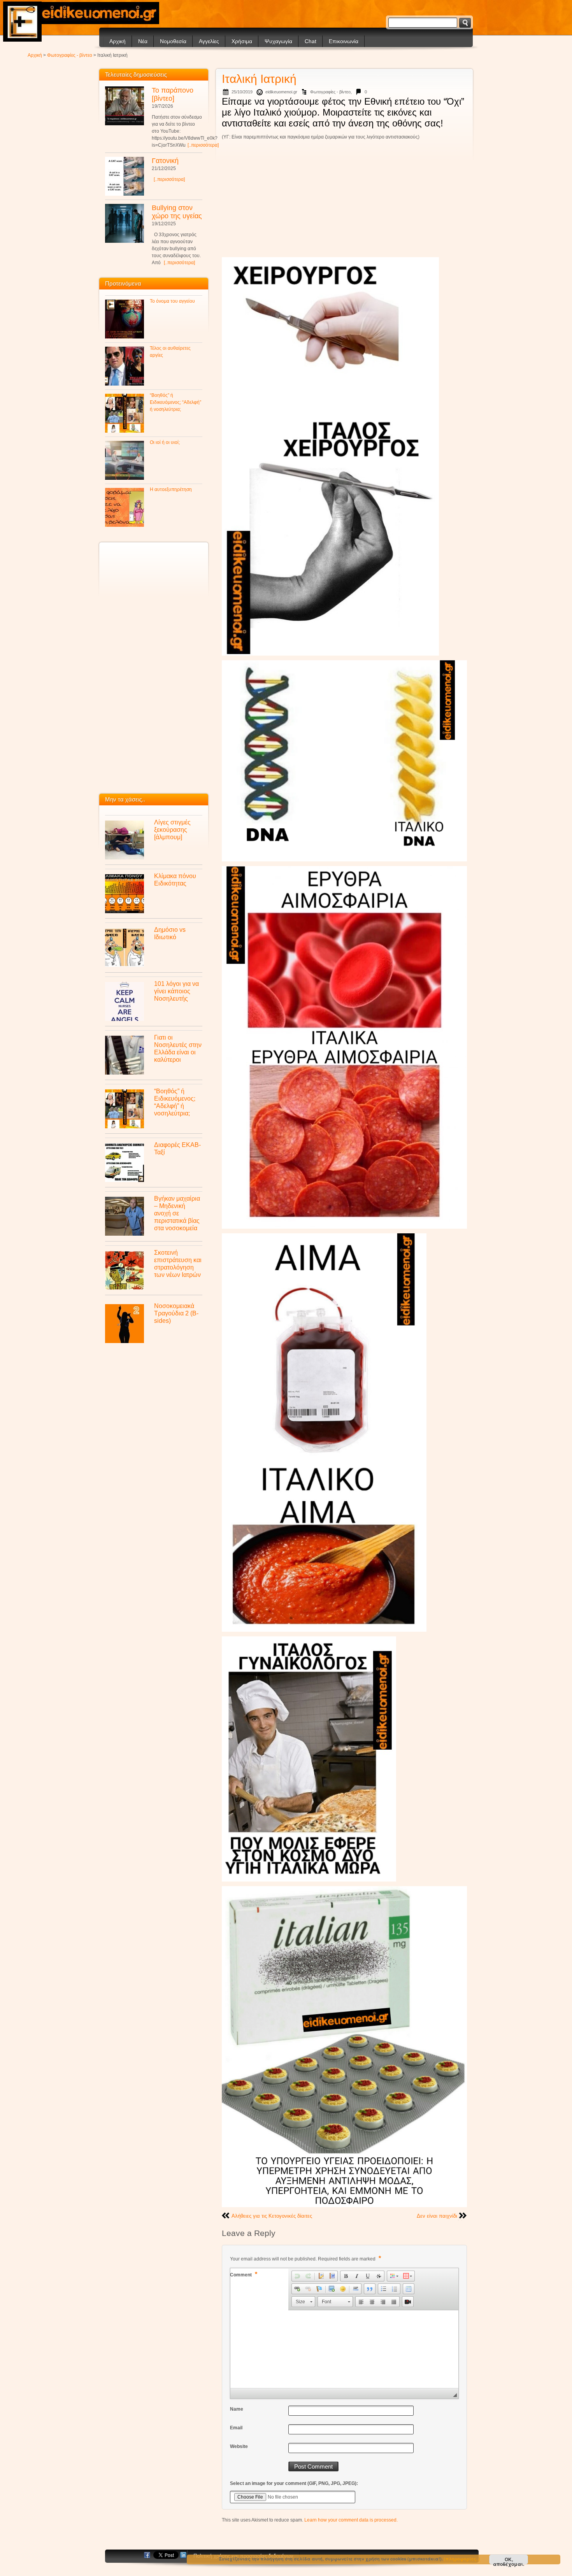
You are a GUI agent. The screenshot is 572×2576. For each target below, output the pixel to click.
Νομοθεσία (173, 41)
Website (239, 2446)
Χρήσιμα (242, 41)
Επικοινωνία (344, 41)
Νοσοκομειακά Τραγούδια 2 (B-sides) (176, 1313)
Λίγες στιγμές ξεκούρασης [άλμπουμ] (172, 829)
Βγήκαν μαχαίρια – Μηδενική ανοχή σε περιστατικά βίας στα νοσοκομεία (177, 1213)
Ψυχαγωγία (278, 41)
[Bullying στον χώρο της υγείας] (125, 223)
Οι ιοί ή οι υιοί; (165, 442)
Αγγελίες (209, 41)
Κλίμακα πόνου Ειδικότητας (175, 879)
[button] (297, 2276)
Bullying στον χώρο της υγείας (177, 212)
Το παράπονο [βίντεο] (173, 94)
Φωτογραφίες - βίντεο (70, 55)
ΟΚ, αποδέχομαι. (509, 2560)
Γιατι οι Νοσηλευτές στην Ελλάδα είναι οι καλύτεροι (178, 1048)
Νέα (143, 41)
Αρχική (118, 41)
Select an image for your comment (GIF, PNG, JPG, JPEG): (294, 2483)
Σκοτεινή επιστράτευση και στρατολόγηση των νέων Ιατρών (178, 1263)
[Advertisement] (344, 200)
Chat (311, 41)
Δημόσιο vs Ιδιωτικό (170, 933)
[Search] (465, 23)
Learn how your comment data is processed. (351, 2520)
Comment (244, 2274)
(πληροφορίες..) (462, 2559)
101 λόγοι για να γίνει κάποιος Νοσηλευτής (176, 991)
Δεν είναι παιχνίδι (437, 2216)
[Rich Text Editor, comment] (344, 2349)
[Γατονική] (125, 176)
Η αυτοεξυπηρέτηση (171, 489)
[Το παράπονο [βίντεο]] (125, 106)
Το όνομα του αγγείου (172, 301)
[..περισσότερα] (203, 145)
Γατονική (165, 161)
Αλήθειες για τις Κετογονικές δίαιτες (272, 2216)
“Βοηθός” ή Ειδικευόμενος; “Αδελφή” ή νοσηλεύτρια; (175, 402)
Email (236, 2428)
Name (237, 2409)
